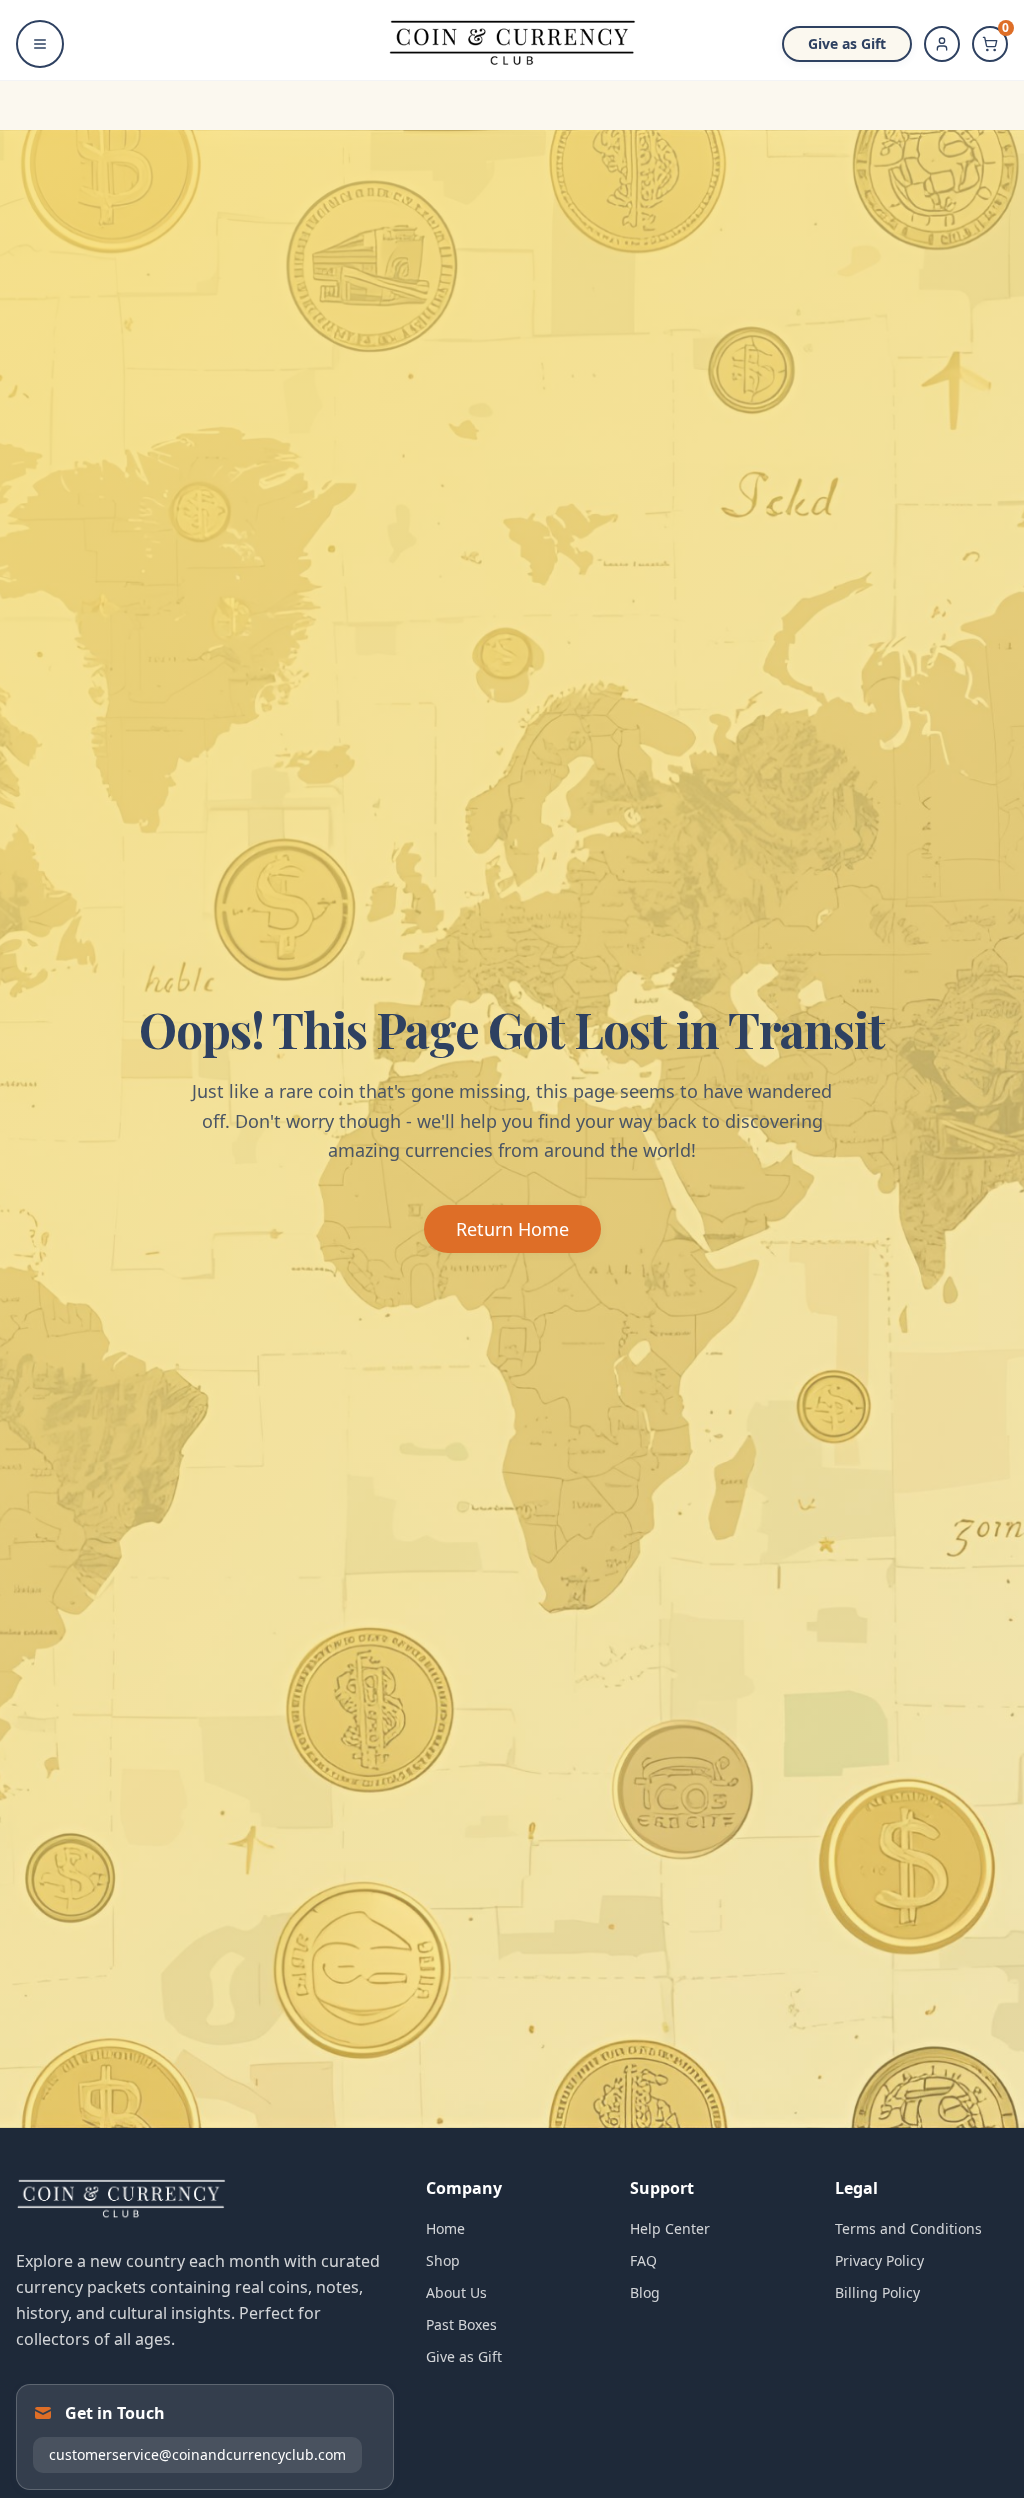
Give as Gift (847, 43)
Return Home (512, 1229)
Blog (645, 2292)
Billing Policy (877, 2292)
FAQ (643, 2260)
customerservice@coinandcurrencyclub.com (197, 2454)
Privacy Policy (879, 2260)
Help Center (670, 2228)
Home (445, 2228)
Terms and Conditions (908, 2228)
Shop (443, 2260)
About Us (456, 2292)
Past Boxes (461, 2324)
